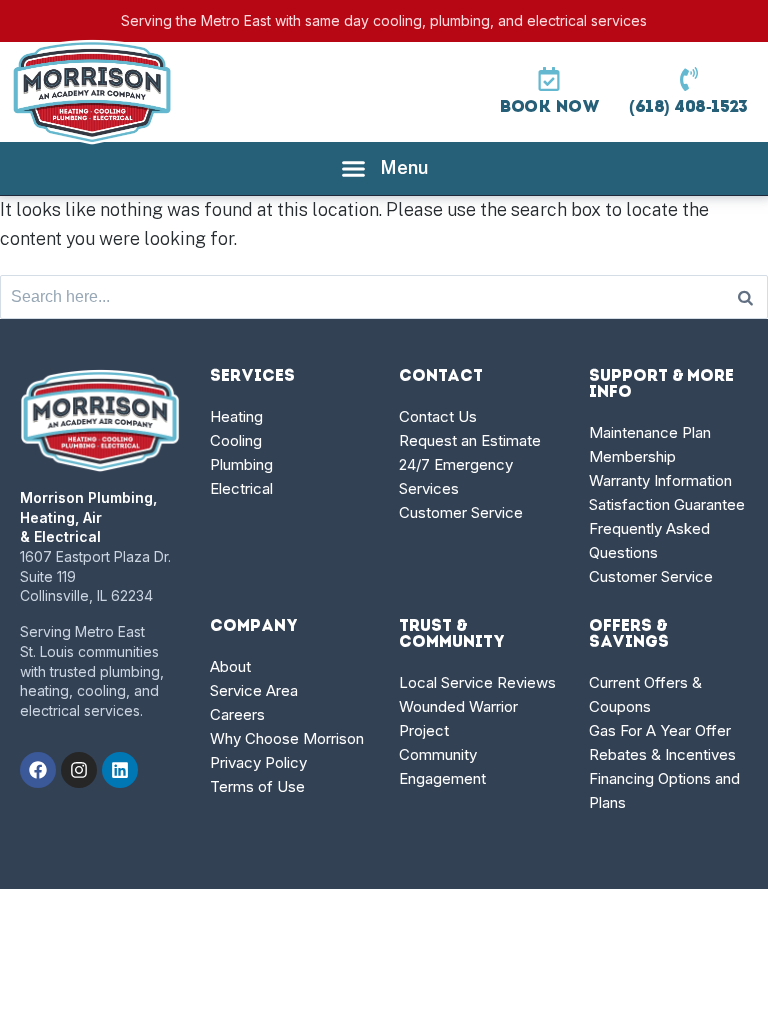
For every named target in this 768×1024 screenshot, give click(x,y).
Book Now (549, 107)
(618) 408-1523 (688, 107)
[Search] (745, 297)
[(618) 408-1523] (689, 79)
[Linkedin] (120, 770)
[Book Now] (549, 79)
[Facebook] (38, 770)
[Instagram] (79, 770)
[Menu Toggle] (384, 168)
